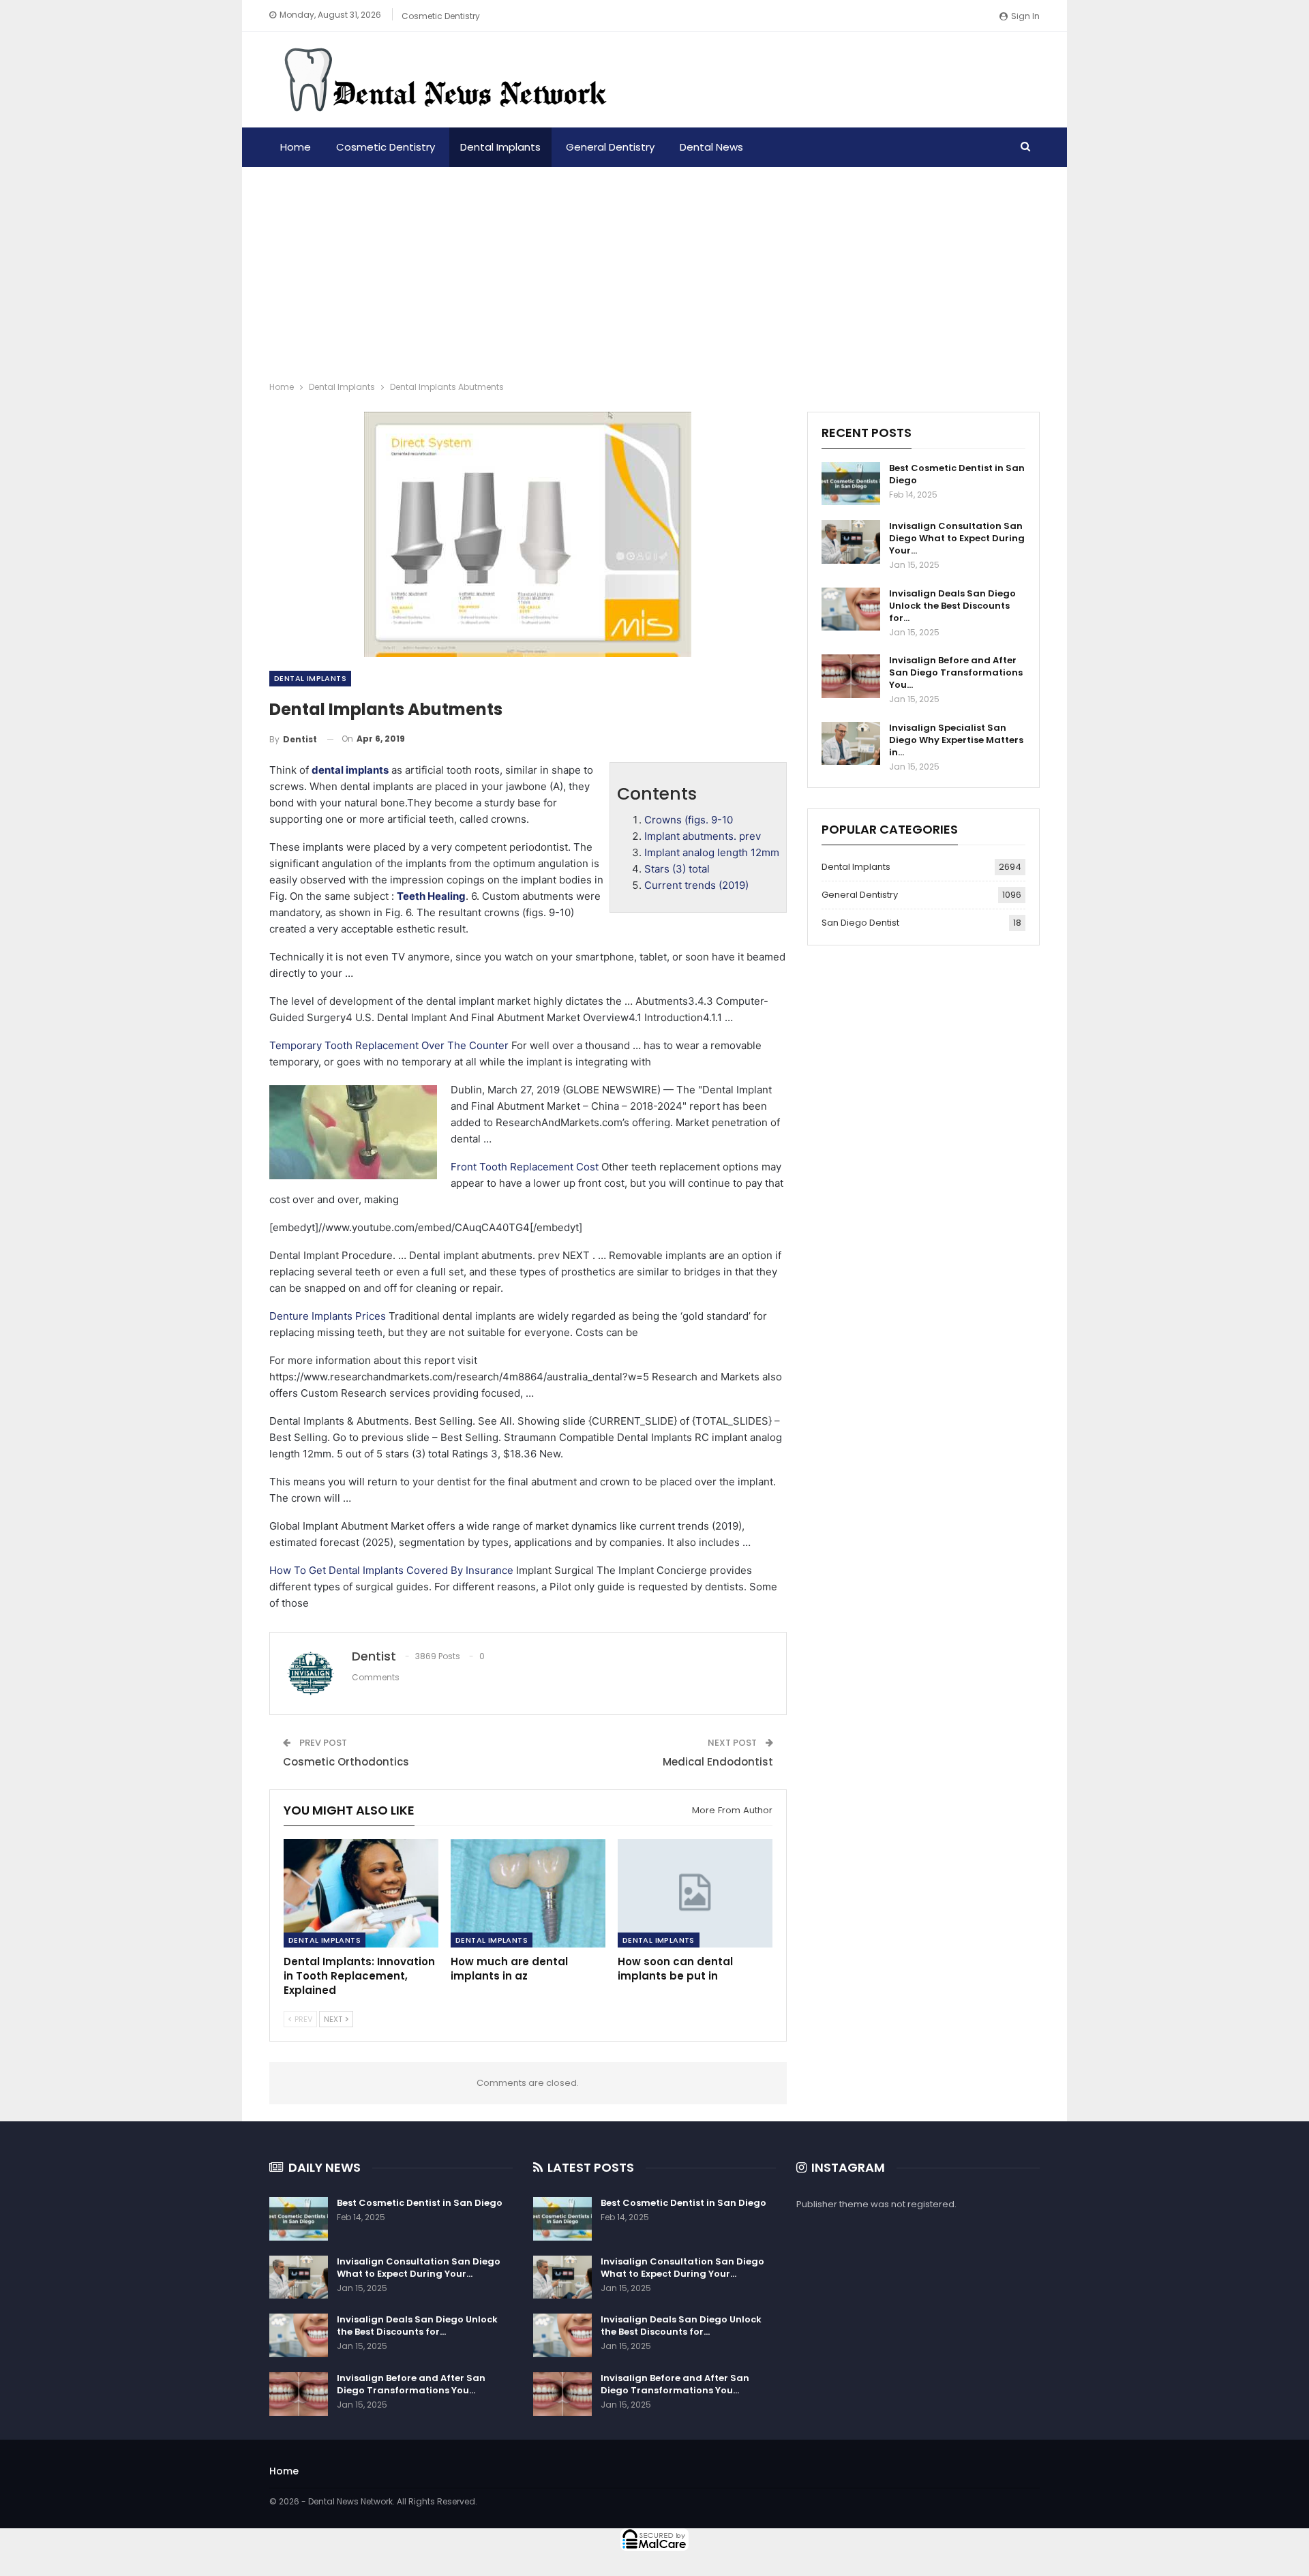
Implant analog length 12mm (712, 852)
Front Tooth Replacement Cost (525, 1167)
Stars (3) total (677, 869)
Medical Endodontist (718, 1762)
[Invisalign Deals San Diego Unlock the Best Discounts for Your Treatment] (851, 609)
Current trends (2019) (696, 885)
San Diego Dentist (860, 923)
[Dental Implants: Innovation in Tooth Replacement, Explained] (361, 1893)
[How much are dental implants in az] (528, 1893)
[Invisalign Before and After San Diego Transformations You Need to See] (851, 676)
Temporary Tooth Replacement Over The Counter (389, 1045)
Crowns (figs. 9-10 (689, 820)
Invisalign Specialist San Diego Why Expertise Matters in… (956, 740)
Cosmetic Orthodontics (346, 1762)
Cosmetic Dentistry (441, 16)
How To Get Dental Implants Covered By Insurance (391, 1570)
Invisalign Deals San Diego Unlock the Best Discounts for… (952, 606)
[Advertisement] (654, 269)
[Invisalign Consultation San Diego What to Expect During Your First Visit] (851, 542)
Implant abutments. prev (703, 836)
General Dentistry (610, 147)
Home (296, 147)
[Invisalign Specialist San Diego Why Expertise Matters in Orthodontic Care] (851, 744)
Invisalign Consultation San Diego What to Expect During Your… (957, 538)
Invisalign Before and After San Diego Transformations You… (956, 672)
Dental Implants (500, 147)
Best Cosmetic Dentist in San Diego (957, 474)
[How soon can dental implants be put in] (695, 1893)
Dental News (711, 147)
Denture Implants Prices (328, 1316)
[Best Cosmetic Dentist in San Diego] (851, 484)
